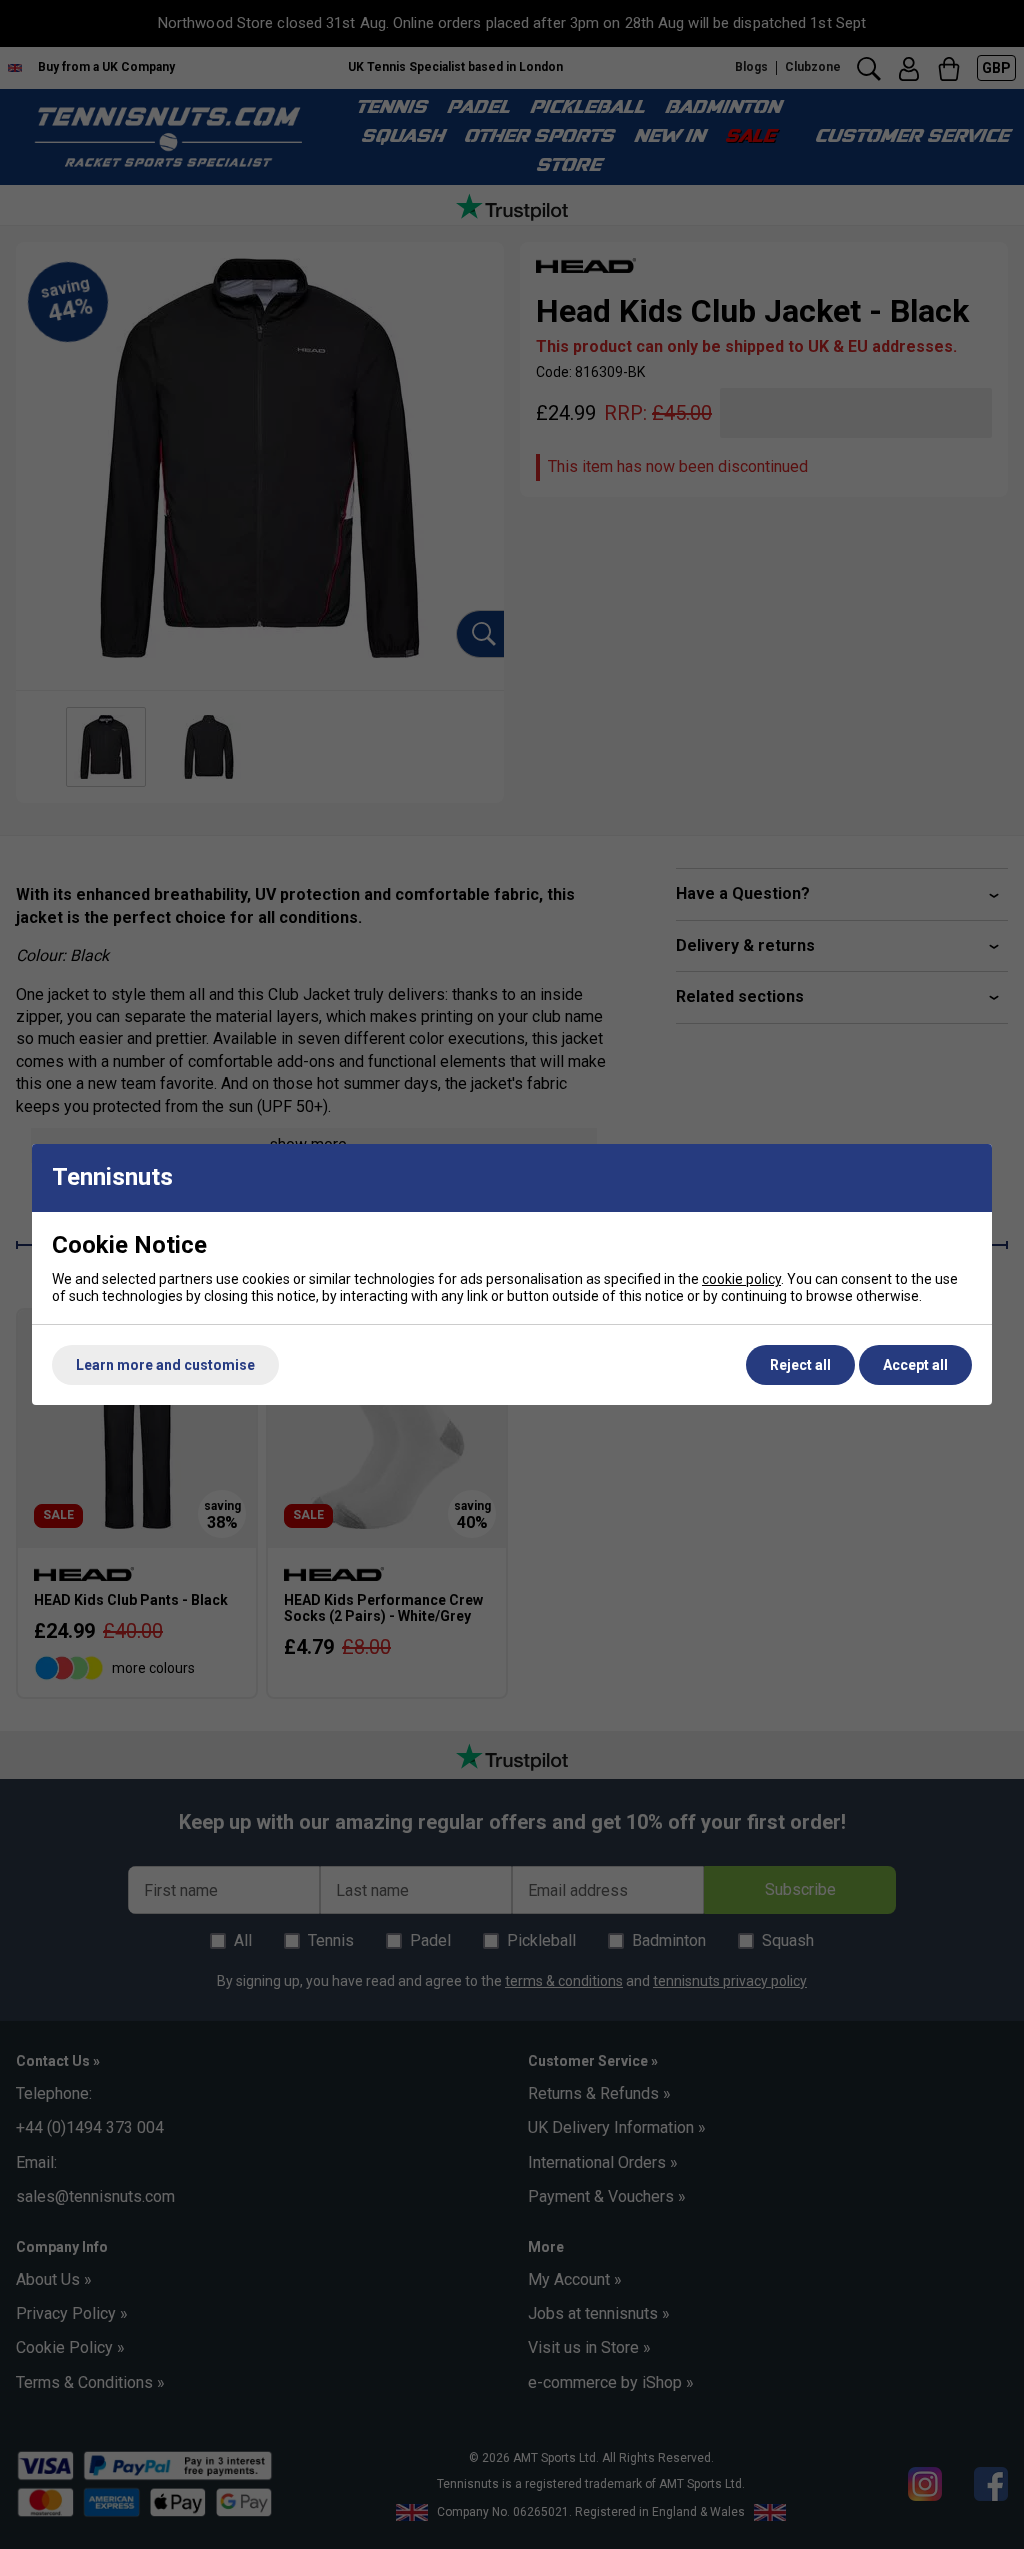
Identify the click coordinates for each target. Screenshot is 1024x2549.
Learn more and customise (165, 1365)
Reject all (800, 1365)
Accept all (915, 1365)
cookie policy (741, 1279)
